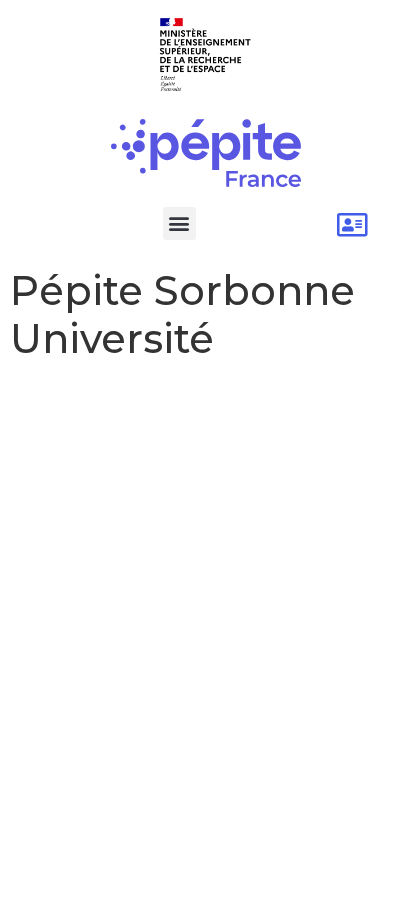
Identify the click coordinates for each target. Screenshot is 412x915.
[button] (179, 223)
